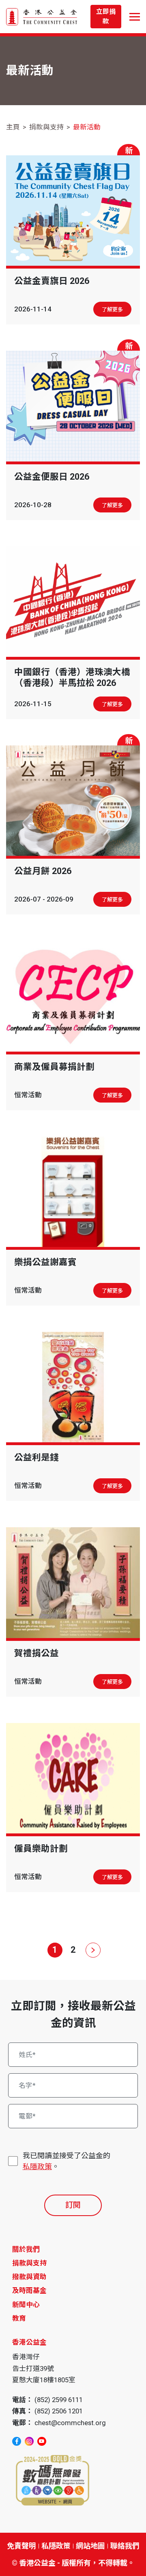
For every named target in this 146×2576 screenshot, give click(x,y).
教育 (19, 2318)
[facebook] (17, 2441)
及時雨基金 (29, 2290)
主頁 (13, 127)
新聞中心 (26, 2305)
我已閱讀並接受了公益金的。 (67, 2161)
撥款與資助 (29, 2277)
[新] (73, 211)
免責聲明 (21, 2546)
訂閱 (73, 2205)
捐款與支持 (46, 127)
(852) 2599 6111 (59, 2400)
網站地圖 (90, 2546)
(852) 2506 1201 (59, 2411)
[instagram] (29, 2441)
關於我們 (26, 2249)
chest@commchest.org (70, 2423)
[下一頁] (91, 1950)
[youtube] (42, 2441)
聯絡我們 (125, 2546)
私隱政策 (37, 2166)
